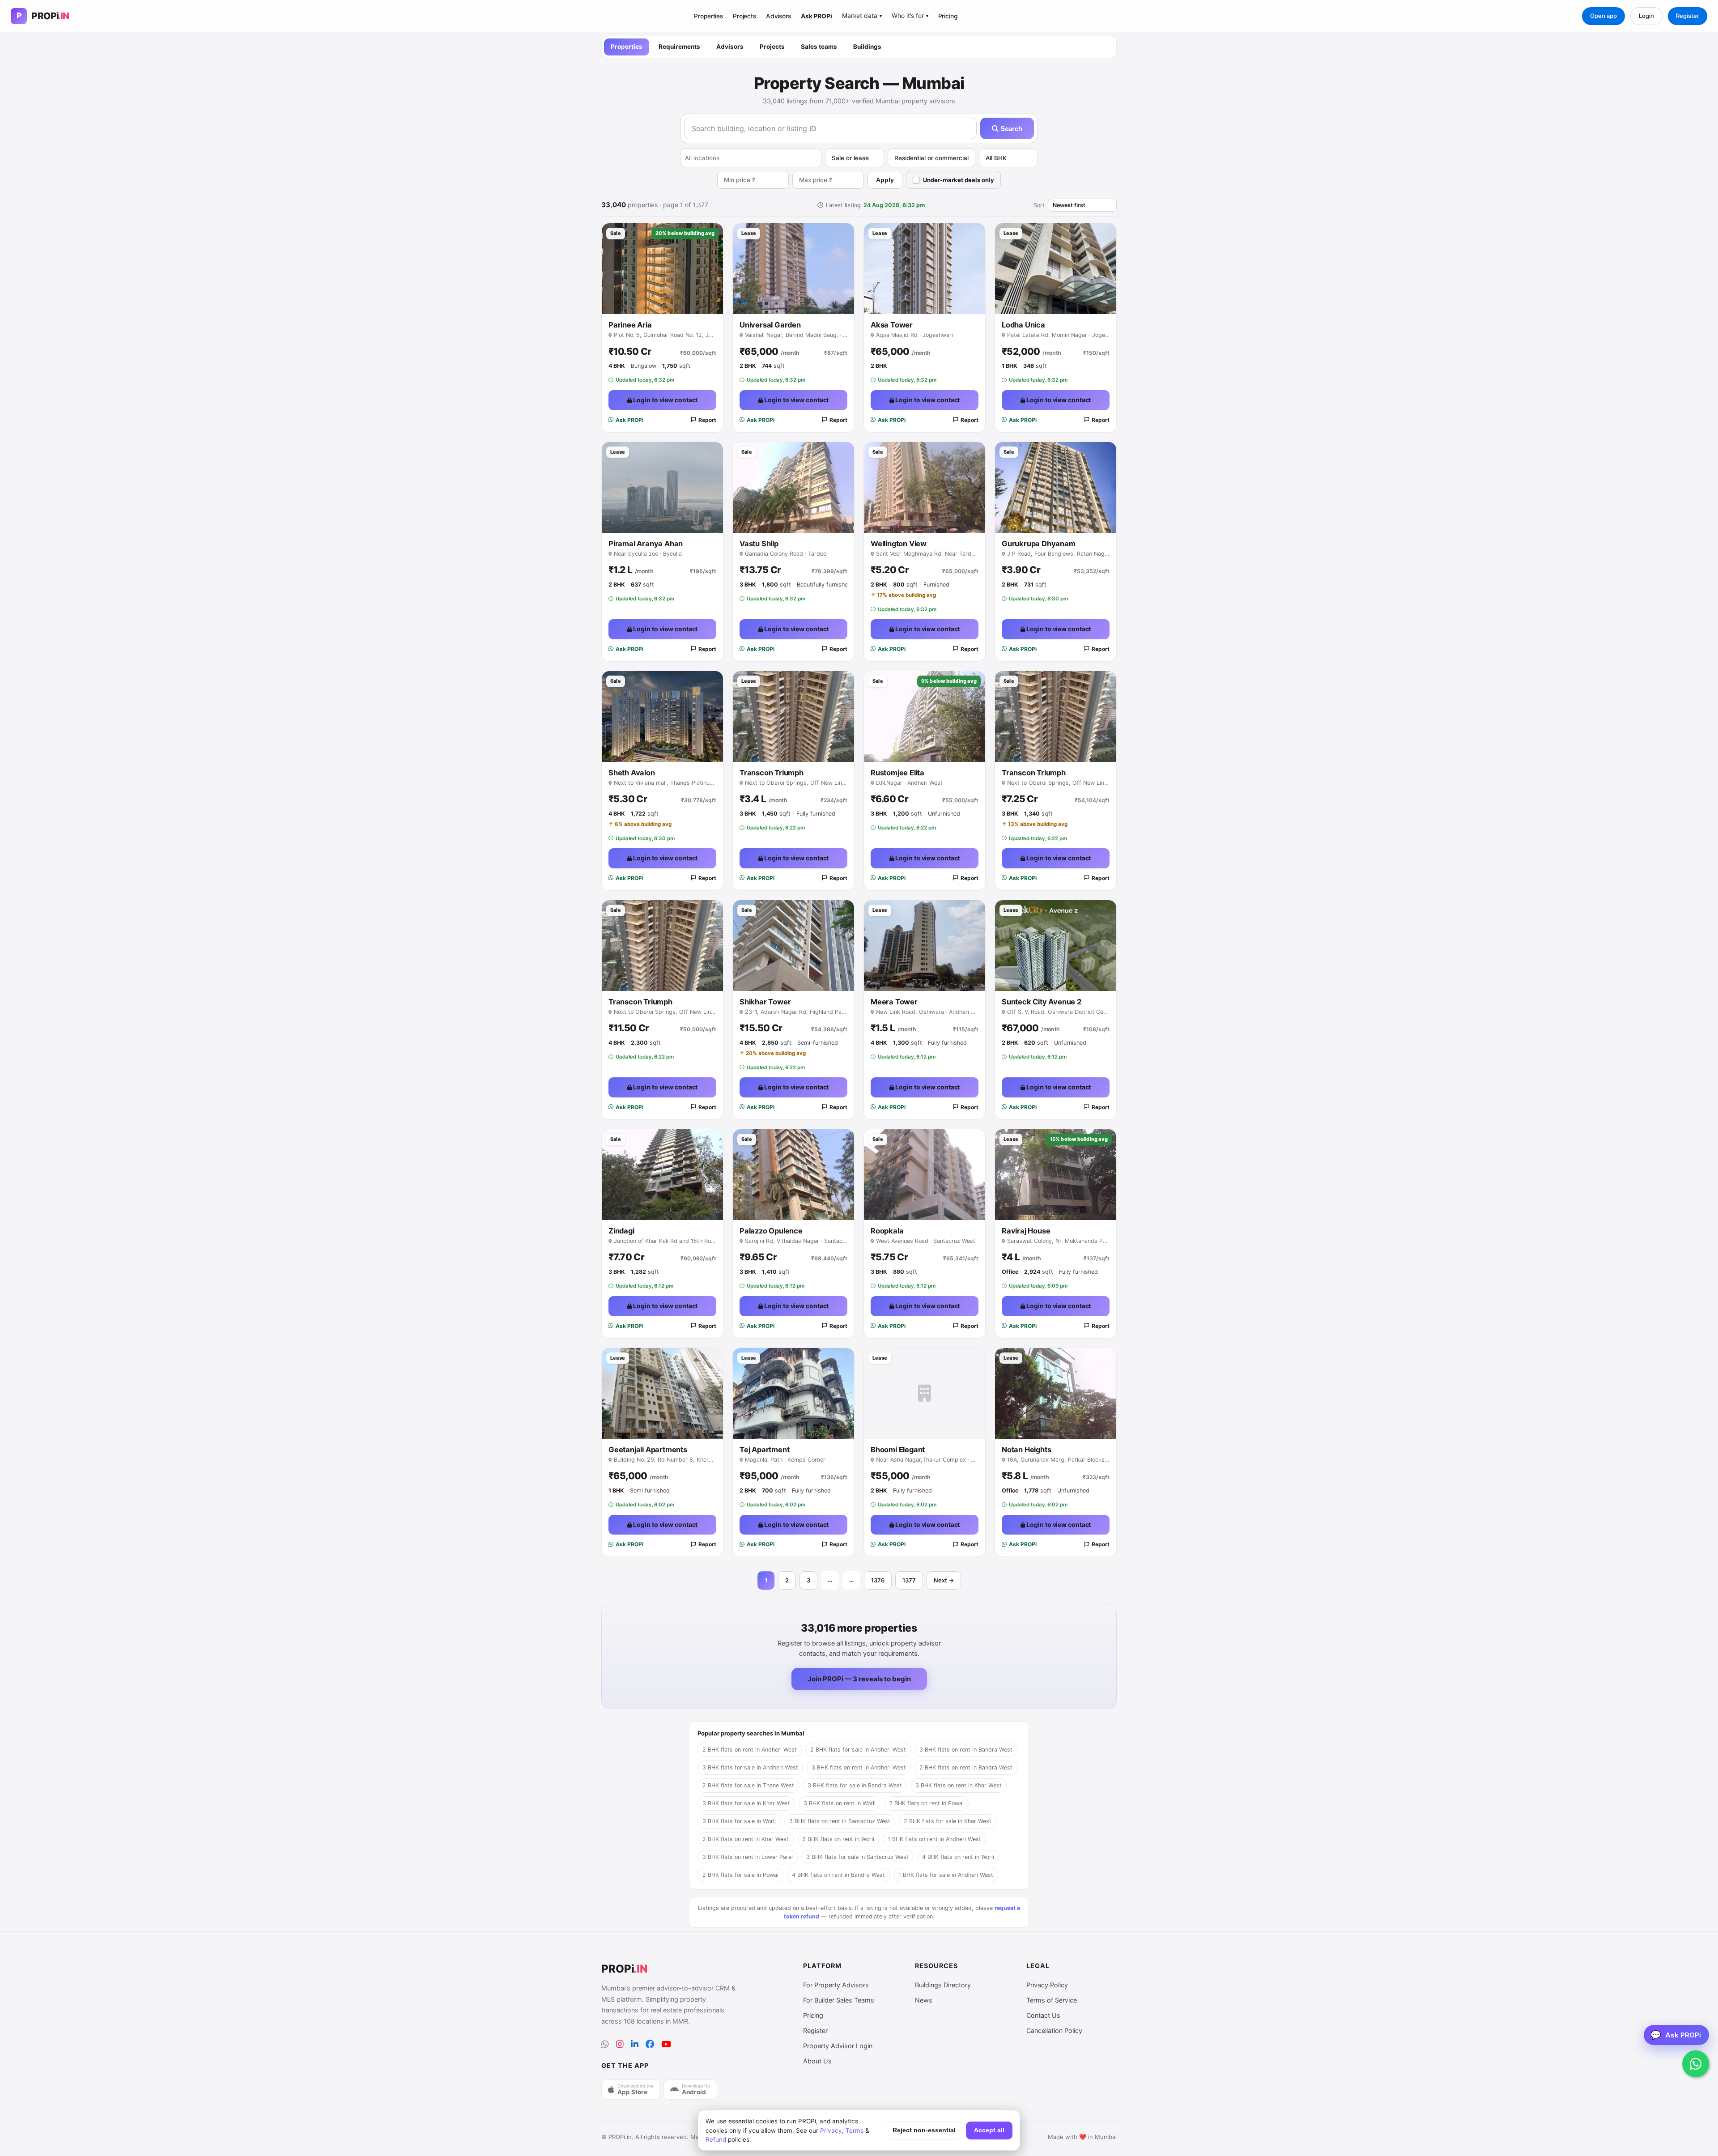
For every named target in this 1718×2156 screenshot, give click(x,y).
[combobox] (751, 158)
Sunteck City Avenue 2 (1042, 1002)
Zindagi (621, 1231)
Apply (885, 180)
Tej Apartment (764, 1450)
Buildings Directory (943, 1985)
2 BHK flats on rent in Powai (926, 1803)
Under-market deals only (959, 180)
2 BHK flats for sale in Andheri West (858, 1750)
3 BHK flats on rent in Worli (840, 1803)
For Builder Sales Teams (839, 2000)
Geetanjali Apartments (648, 1450)
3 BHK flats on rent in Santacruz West (840, 1821)
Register (1688, 16)
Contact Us (1043, 2015)
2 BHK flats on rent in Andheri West (750, 1750)
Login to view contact (665, 400)
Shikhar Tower (765, 1002)
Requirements (679, 47)
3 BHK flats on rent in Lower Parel (748, 1857)
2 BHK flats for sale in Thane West (748, 1785)
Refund (716, 2139)
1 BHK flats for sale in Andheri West (946, 1875)
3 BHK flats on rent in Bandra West (966, 1750)
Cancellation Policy (1054, 2031)
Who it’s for (910, 16)
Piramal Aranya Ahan (646, 544)
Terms (855, 2130)
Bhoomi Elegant (898, 1450)
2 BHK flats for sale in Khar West (948, 1821)
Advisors (778, 16)
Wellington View (899, 544)
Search (1010, 129)
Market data (862, 16)
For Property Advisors (836, 1985)
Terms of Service (1052, 2000)
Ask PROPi (816, 16)
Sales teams (819, 47)
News (924, 2000)
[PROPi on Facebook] (650, 2044)
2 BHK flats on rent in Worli (838, 1839)
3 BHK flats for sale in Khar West (746, 1803)
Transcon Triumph (772, 773)
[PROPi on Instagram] (620, 2044)
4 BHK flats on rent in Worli (958, 1857)
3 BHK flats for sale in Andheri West (750, 1767)
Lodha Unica (1023, 325)
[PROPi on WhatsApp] (605, 2044)
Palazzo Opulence (771, 1231)
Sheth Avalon (632, 773)
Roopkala (887, 1231)
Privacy (831, 2130)
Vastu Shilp (759, 544)
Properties (708, 16)
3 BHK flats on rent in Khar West (959, 1785)
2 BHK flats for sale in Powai (740, 1875)
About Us (817, 2061)
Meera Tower (894, 1002)
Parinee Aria (630, 325)
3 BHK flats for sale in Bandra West (855, 1785)
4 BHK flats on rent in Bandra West (838, 1875)
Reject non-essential (924, 2130)
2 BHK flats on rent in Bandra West (966, 1767)
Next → (944, 1580)
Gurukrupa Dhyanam (1039, 544)
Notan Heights (1026, 1450)
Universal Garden (770, 325)
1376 (878, 1580)
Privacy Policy (1047, 1985)
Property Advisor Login (838, 2046)
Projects (744, 16)
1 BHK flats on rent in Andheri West (934, 1839)
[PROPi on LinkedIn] (635, 2044)
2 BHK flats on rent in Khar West (746, 1839)
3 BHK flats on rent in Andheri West (859, 1767)
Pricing (948, 16)
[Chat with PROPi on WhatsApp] (1696, 2064)
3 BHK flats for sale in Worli (739, 1821)
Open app (1603, 16)
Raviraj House (1026, 1231)
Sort (1039, 205)
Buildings (867, 47)
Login (1646, 16)
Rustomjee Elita (897, 773)
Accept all (989, 2130)
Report (707, 420)
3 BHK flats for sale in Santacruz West (857, 1857)
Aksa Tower (892, 325)
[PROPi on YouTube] (666, 2044)
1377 (909, 1580)
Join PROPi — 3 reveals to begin (859, 1679)
